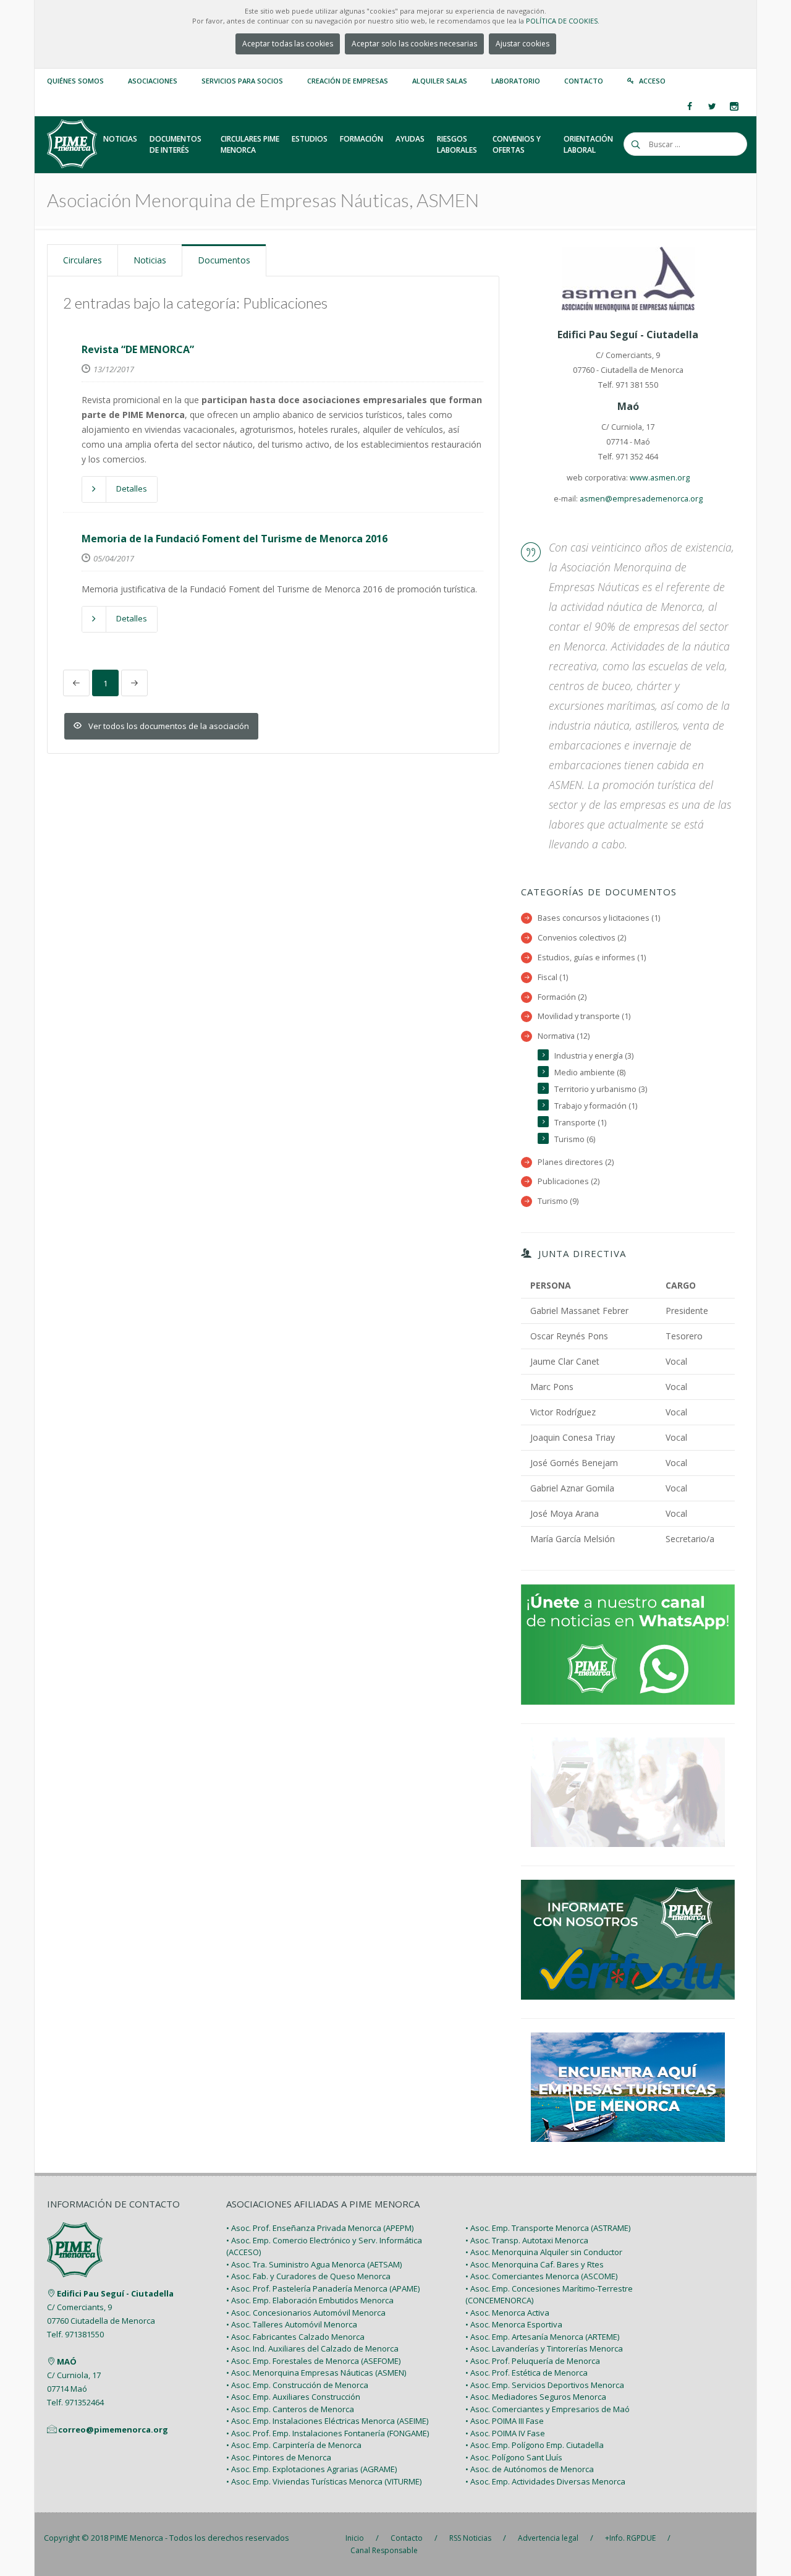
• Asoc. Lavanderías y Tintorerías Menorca (544, 2348)
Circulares (82, 260)
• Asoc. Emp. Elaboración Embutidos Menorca (310, 2300)
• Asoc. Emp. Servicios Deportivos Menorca (545, 2385)
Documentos (224, 260)
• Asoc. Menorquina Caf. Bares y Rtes (535, 2264)
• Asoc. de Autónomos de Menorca (530, 2469)
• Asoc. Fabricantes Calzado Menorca (295, 2337)
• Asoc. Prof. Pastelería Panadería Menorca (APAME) (323, 2288)
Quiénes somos (75, 81)
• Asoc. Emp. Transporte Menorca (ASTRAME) (548, 2228)
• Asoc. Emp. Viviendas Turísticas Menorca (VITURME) (324, 2481)
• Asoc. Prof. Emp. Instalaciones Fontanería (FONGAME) (328, 2433)
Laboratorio (516, 81)
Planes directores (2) (576, 1162)
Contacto (584, 81)
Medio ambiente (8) (590, 1073)
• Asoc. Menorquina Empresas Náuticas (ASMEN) (316, 2373)
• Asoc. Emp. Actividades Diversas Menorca (545, 2481)
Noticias (150, 260)
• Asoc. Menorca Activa (507, 2313)
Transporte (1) (580, 1123)
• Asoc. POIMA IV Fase (505, 2433)
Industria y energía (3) (594, 1056)
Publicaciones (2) (569, 1181)
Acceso (652, 81)
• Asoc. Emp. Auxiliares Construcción (293, 2397)
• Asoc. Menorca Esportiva (514, 2324)
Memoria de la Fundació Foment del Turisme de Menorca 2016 (235, 539)
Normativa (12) (564, 1036)
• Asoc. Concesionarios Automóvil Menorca (306, 2313)
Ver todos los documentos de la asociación (169, 726)
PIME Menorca (137, 2538)
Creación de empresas (348, 81)
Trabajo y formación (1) (596, 1106)
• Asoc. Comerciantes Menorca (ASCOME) (541, 2276)
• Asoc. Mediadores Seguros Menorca (536, 2397)
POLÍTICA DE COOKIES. (563, 21)
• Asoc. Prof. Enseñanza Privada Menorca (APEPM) (320, 2228)
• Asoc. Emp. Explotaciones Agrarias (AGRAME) (311, 2469)
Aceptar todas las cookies (288, 44)
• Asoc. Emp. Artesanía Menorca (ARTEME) (542, 2337)
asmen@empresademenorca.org (641, 499)
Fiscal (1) (553, 977)
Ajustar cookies (522, 44)
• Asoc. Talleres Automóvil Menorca (292, 2324)
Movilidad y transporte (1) (584, 1016)
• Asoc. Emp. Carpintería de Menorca (294, 2445)
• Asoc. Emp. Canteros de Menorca (290, 2409)
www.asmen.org (660, 478)
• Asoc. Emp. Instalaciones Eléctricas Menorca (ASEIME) (327, 2421)
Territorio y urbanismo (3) (601, 1089)
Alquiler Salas (440, 81)
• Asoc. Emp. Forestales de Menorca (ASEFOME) (313, 2361)
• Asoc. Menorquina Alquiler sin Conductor (544, 2252)
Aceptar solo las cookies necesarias (414, 44)
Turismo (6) (575, 1139)
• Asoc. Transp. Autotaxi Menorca (527, 2240)
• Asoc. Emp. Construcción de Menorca (297, 2385)
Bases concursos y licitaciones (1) (599, 918)
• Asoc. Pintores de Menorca (279, 2457)
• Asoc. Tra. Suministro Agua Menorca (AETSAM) (314, 2264)
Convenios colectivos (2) (582, 938)
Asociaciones (153, 81)
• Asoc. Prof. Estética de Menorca (527, 2373)
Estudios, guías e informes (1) (592, 957)
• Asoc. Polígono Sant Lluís (514, 2457)
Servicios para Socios (242, 81)
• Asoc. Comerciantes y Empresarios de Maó (548, 2409)
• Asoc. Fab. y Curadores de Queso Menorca (308, 2276)
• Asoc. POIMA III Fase (505, 2421)
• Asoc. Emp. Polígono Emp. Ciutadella (535, 2445)
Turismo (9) (558, 1201)
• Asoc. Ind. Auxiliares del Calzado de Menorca (312, 2348)
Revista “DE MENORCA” (138, 349)
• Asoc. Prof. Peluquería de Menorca (533, 2361)
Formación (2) (562, 997)
